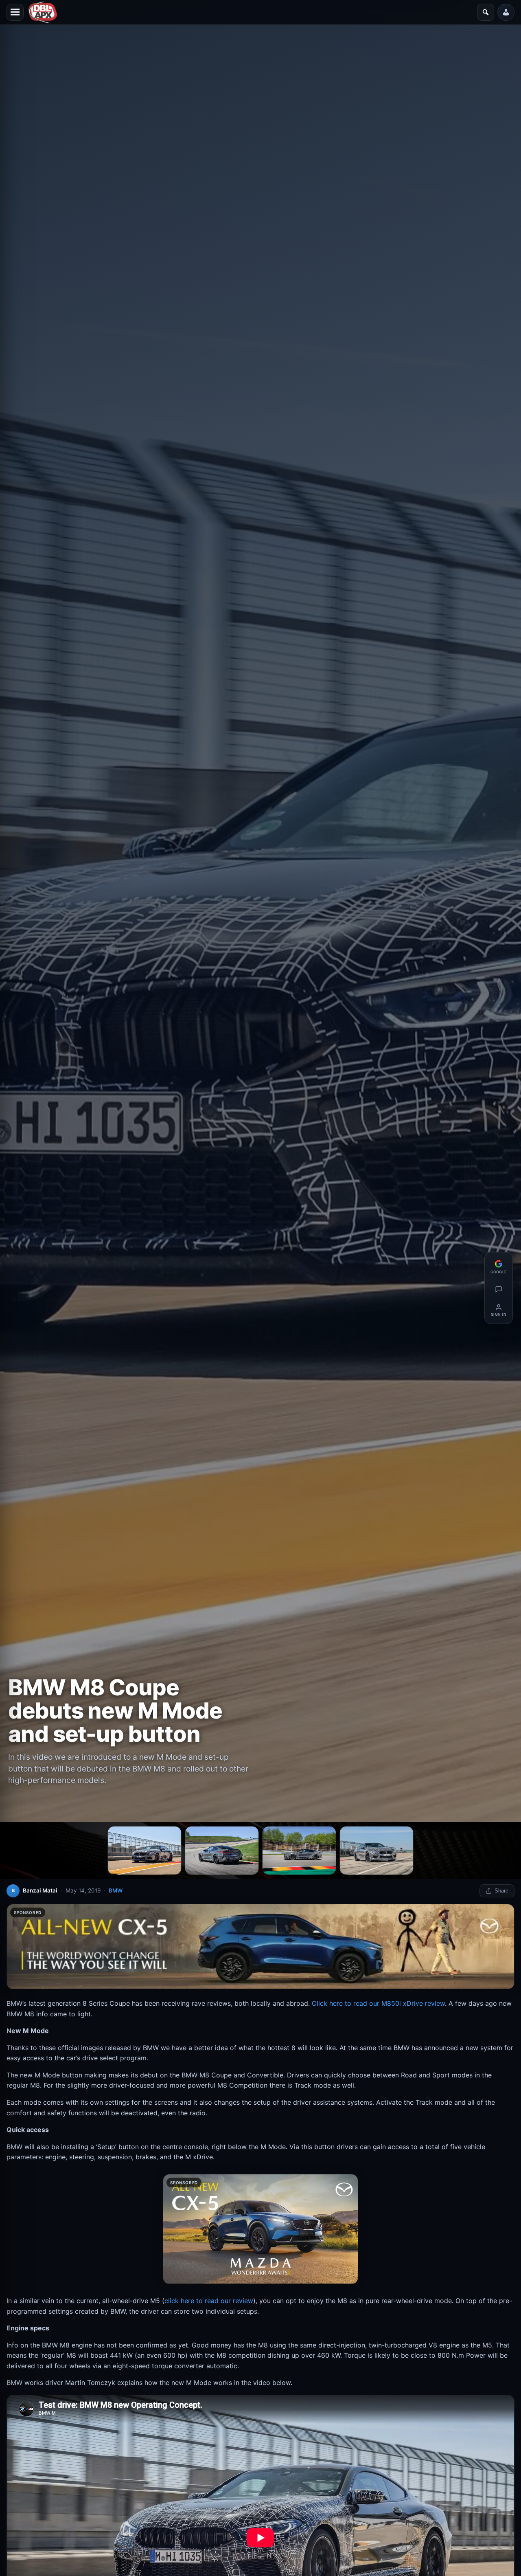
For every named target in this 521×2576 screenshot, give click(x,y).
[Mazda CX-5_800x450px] (260, 2229)
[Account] (506, 12)
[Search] (486, 12)
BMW (116, 1890)
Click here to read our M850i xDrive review (378, 2003)
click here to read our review (209, 2301)
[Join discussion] (499, 1289)
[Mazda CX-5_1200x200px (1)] (260, 1947)
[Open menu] (15, 12)
